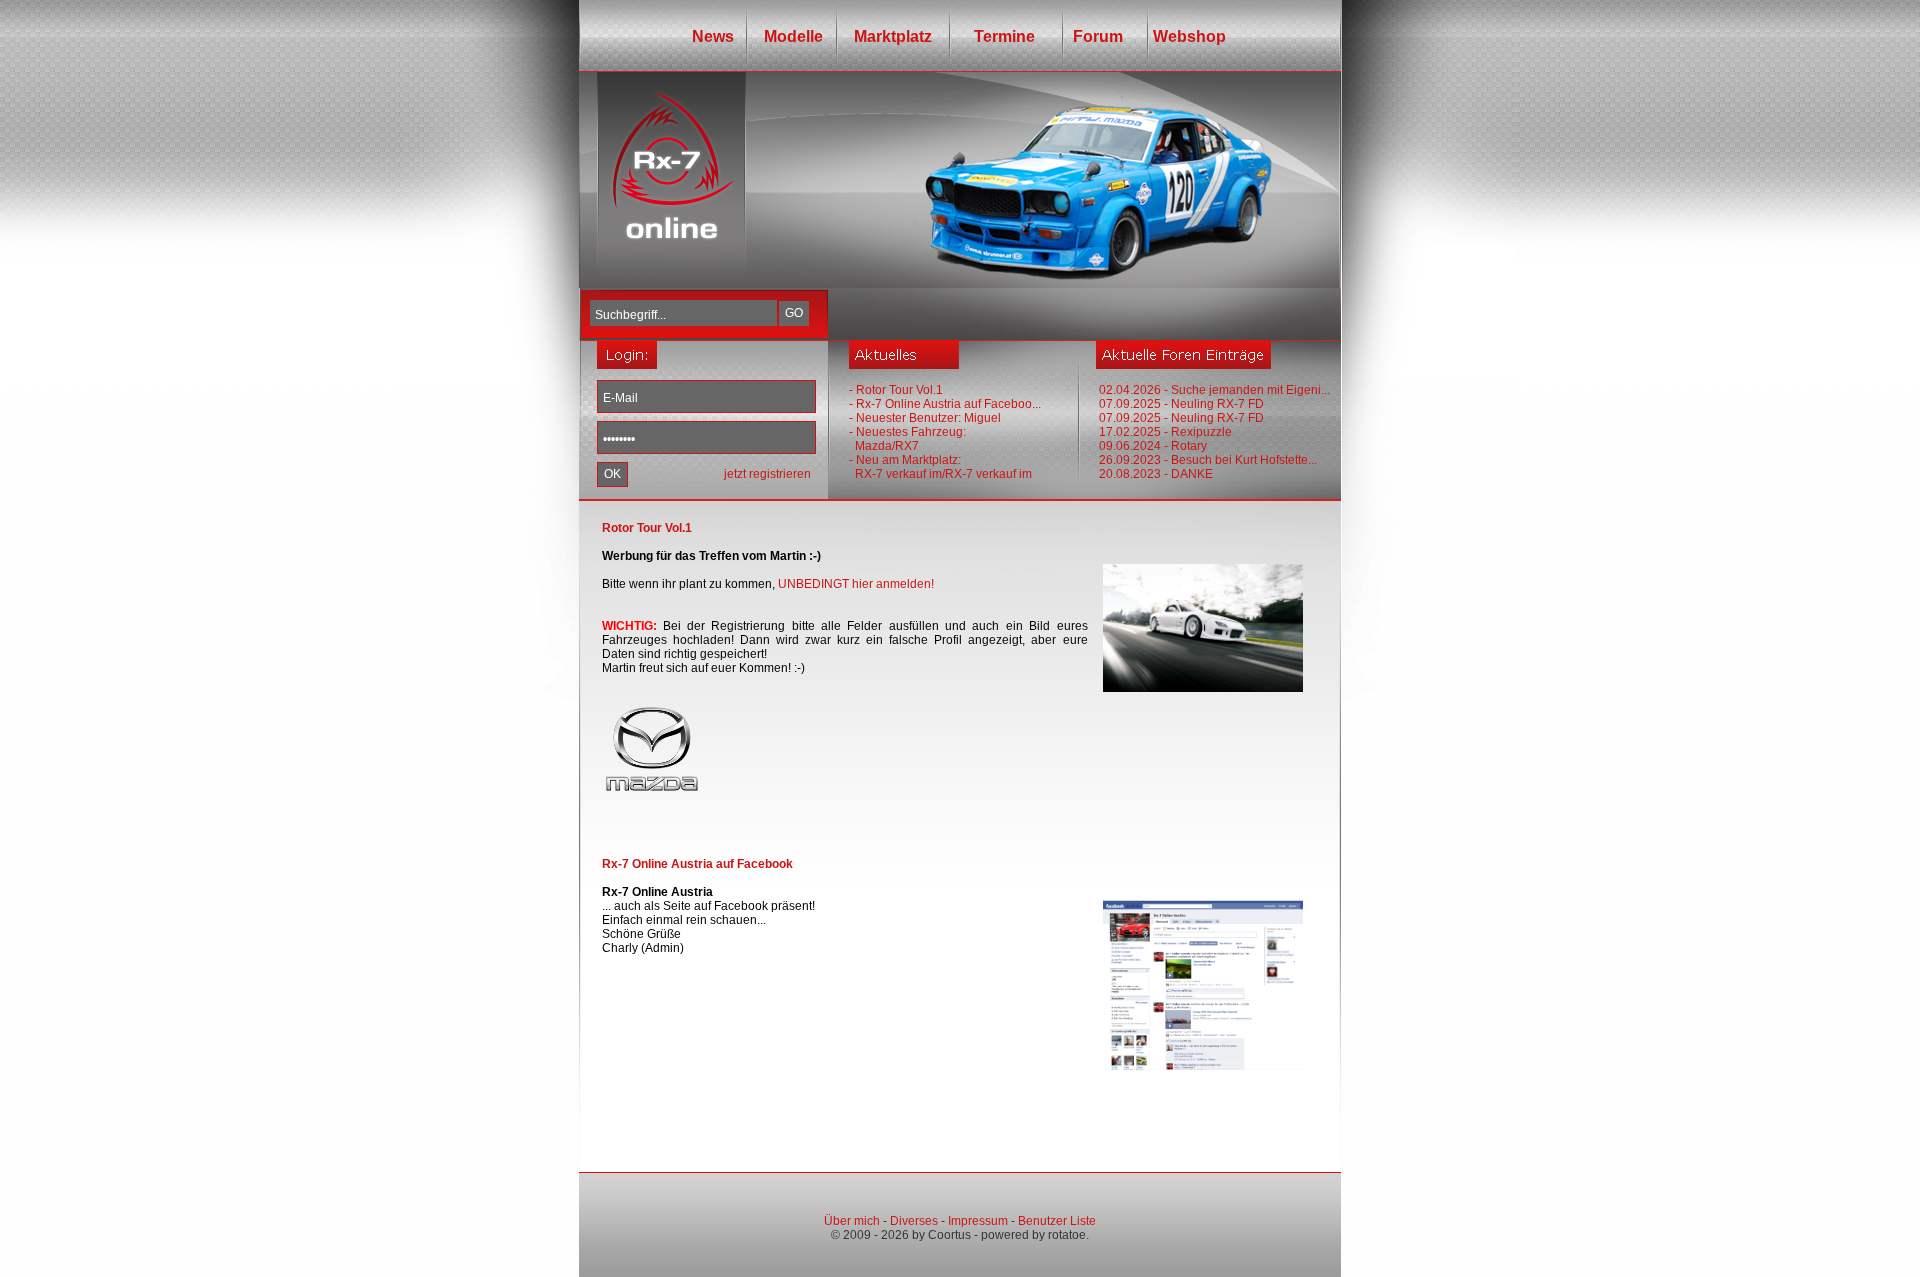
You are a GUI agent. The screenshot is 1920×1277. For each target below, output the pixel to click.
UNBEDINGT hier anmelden (854, 584)
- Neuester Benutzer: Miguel (925, 418)
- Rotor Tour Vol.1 (896, 390)
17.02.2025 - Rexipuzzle (1165, 432)
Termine (998, 36)
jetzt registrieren (767, 474)
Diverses (914, 1221)
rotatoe (1067, 1235)
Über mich (852, 1221)
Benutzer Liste (1057, 1221)
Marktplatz (893, 36)
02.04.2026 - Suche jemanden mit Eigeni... (1214, 390)
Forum (1094, 36)
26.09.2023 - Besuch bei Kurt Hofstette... (1208, 460)
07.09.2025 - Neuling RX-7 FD (1181, 404)
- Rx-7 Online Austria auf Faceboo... (945, 404)
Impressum (978, 1221)
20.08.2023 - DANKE (1156, 474)
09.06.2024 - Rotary (1153, 446)
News (713, 36)
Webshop (1189, 36)
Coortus (949, 1235)
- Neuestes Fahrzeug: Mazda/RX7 (907, 439)
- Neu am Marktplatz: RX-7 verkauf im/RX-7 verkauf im (940, 467)
